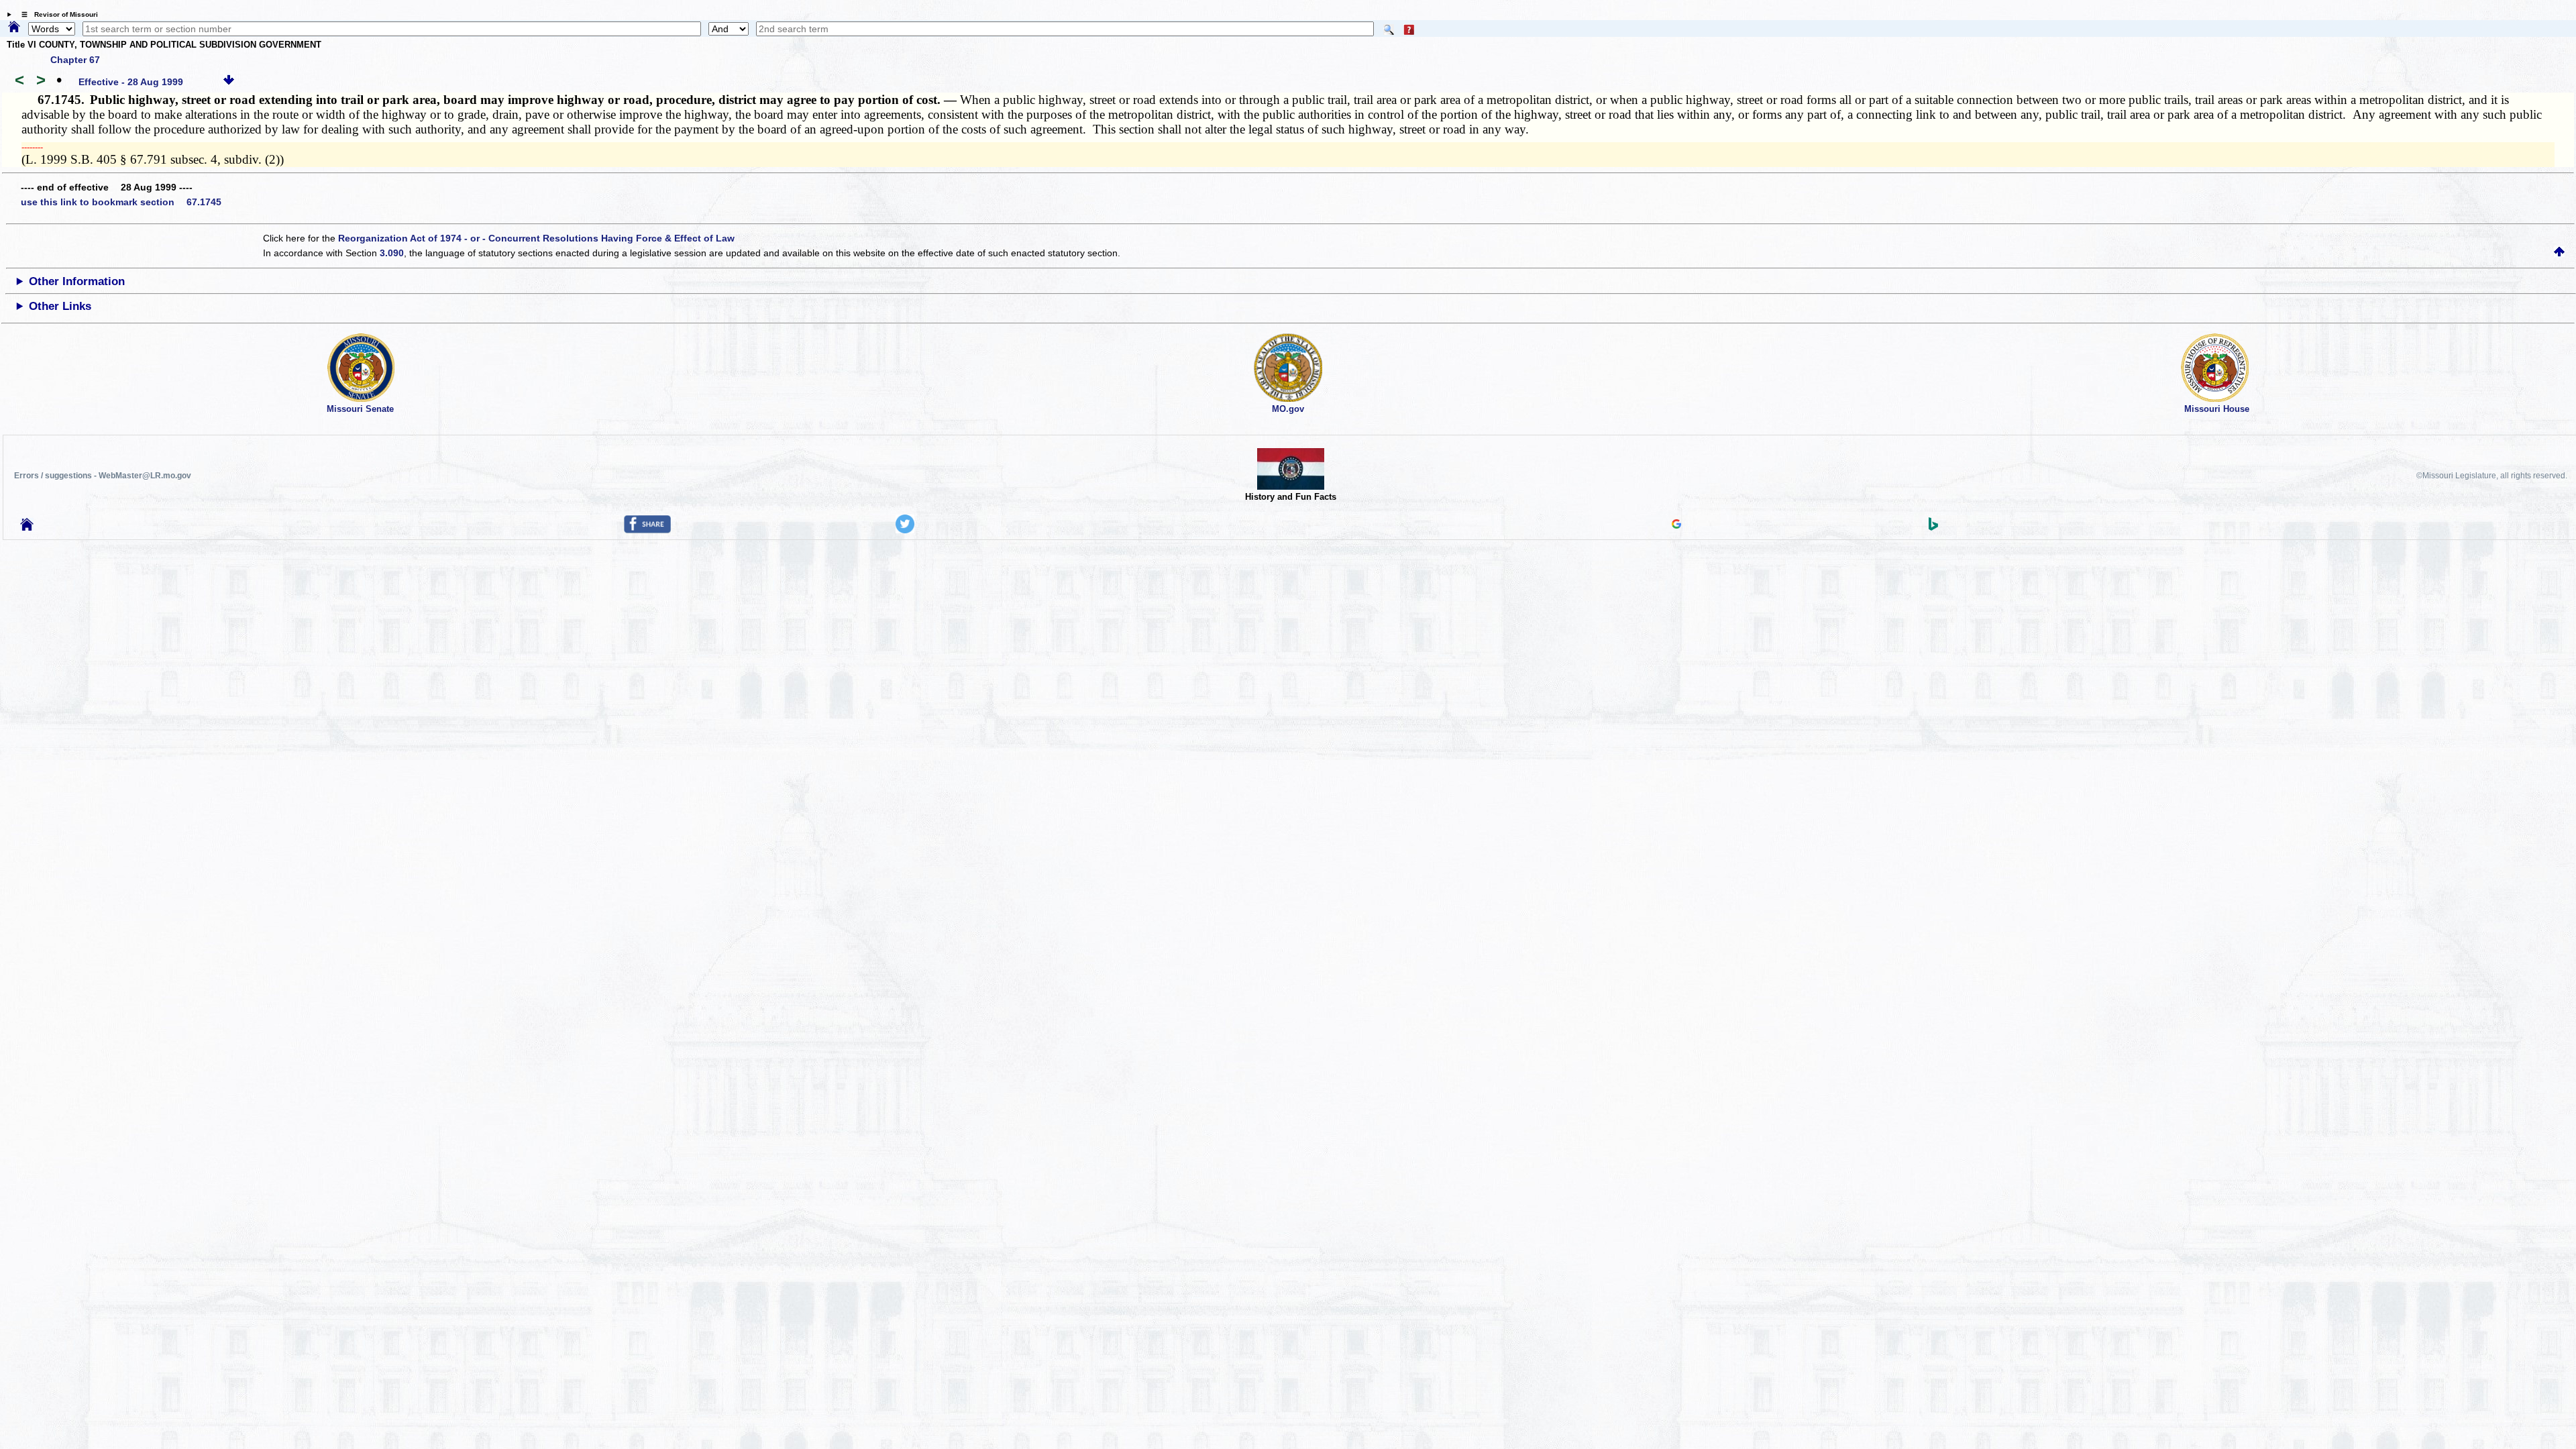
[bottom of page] (229, 82)
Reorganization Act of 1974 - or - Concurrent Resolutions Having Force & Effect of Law (536, 238)
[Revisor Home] (27, 527)
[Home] (14, 28)
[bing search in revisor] (1933, 527)
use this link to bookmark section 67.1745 (121, 202)
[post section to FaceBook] (647, 530)
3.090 (392, 253)
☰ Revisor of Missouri (56, 14)
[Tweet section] (905, 530)
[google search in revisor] (1676, 525)
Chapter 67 (75, 60)
